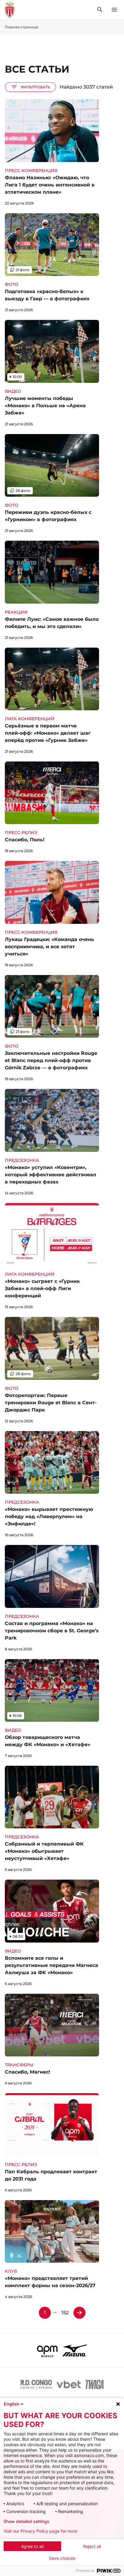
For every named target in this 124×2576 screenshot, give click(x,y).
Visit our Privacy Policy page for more (40, 2531)
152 (65, 2313)
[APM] (47, 2350)
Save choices (62, 2558)
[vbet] (69, 2384)
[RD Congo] (36, 2384)
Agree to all (32, 2546)
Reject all (92, 2546)
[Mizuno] (75, 2350)
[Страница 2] (79, 2313)
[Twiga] (95, 2384)
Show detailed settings (26, 2521)
